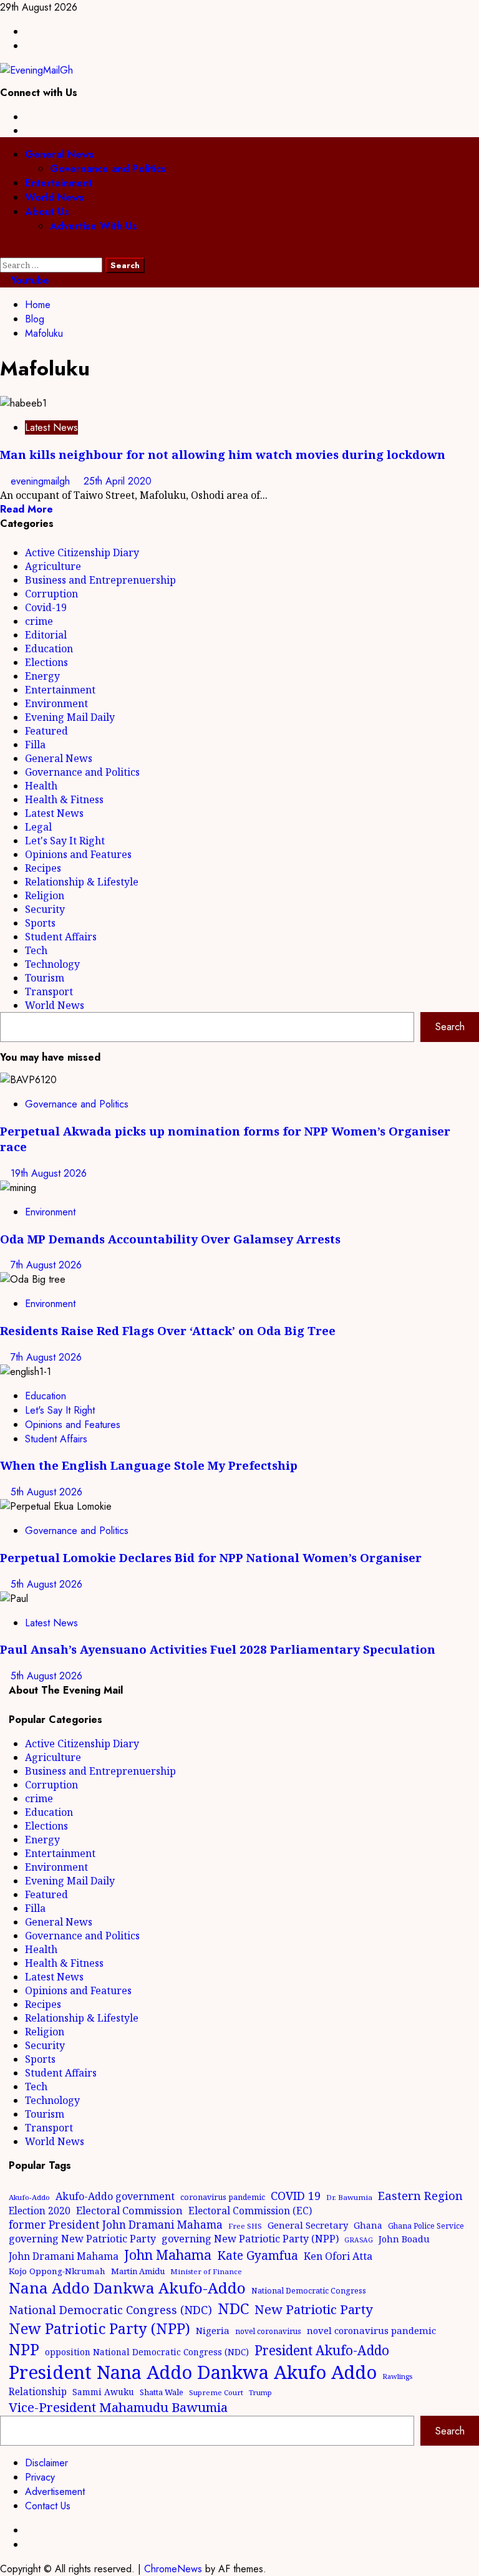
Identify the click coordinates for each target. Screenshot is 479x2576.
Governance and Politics (108, 169)
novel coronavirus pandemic (371, 2330)
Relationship (38, 2391)
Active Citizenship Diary (82, 552)
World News (55, 197)
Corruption (51, 594)
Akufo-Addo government (115, 2196)
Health (41, 786)
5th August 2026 (46, 1492)
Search (450, 1027)
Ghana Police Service (426, 2226)
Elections (46, 662)
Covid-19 (46, 607)
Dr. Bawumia (349, 2197)
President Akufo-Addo (322, 2350)
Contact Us (48, 2506)
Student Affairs (61, 937)
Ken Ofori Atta (338, 2256)
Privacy (40, 2477)
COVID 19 (296, 2196)
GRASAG (359, 2240)
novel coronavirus (268, 2331)
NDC (233, 2308)
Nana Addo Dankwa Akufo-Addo (127, 2288)
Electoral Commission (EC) (250, 2211)
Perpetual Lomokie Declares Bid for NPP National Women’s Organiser (211, 1557)
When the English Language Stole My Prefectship (149, 1465)
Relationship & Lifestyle (82, 882)
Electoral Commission (129, 2210)
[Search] (4, 250)
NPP (24, 2349)
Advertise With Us (94, 226)
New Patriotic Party (314, 2309)
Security (45, 909)
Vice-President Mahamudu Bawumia (118, 2407)
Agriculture (53, 566)
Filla (35, 745)
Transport (49, 991)
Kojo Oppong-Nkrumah (57, 2271)
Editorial (46, 635)
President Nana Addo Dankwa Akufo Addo (193, 2372)
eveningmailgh (42, 481)
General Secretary (308, 2225)
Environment (56, 703)
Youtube (28, 280)
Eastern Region (420, 2195)
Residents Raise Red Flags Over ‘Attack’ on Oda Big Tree (168, 1330)
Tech (36, 950)
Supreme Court (216, 2392)
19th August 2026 (49, 1173)
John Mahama (168, 2255)
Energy (42, 676)
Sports (40, 923)
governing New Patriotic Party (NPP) (250, 2239)
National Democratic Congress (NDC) (110, 2310)
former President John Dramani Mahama (116, 2225)
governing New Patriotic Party (82, 2239)
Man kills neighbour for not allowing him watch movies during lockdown (223, 454)
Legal (38, 827)
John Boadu (404, 2239)
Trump (260, 2392)
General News (60, 154)
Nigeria (213, 2330)
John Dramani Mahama (64, 2256)
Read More (27, 509)
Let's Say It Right (65, 841)
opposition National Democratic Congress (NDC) (147, 2352)
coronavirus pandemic (223, 2197)
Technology (52, 964)
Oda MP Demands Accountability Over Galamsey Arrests (170, 1239)
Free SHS (245, 2226)
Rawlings (397, 2376)
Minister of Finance (206, 2271)
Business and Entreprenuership (100, 580)
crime (39, 621)
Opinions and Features (78, 854)
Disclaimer (46, 2463)
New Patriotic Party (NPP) (99, 2328)
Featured (46, 731)
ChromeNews (173, 2569)
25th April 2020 (118, 481)
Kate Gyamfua (258, 2255)
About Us (47, 212)
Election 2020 (40, 2211)
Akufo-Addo (29, 2197)
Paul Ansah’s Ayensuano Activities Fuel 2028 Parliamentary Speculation (218, 1649)
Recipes (43, 868)
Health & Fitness (64, 799)
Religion (45, 895)
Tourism (45, 978)
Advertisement (55, 2492)
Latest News (51, 427)
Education (49, 649)
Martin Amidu (138, 2271)
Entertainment (59, 183)
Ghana (368, 2225)
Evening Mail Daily (70, 717)
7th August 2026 (46, 1265)
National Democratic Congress (309, 2291)
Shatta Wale (162, 2392)
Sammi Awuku (103, 2392)
